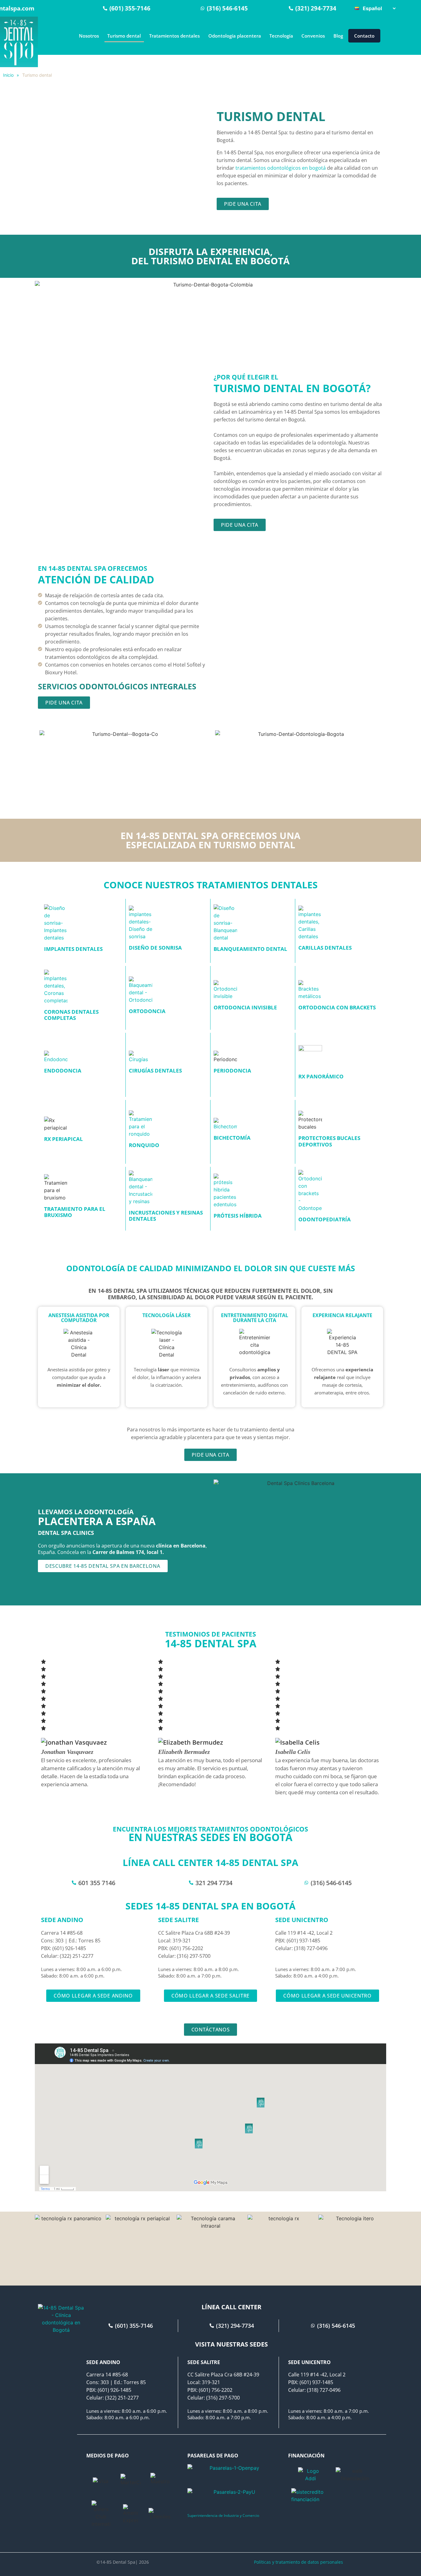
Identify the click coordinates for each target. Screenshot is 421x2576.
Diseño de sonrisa (155, 948)
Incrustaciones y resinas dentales (166, 1216)
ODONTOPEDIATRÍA (325, 1219)
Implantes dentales (73, 949)
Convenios (313, 36)
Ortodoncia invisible (245, 1007)
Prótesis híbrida (238, 1216)
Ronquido (144, 1145)
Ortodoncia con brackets (337, 1007)
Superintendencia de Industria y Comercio (223, 2515)
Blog (338, 36)
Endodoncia (63, 1071)
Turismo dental (124, 36)
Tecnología (281, 36)
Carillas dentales (325, 948)
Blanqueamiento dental (250, 949)
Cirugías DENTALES (155, 1071)
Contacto (364, 36)
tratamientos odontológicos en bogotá (281, 168)
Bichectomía (232, 1138)
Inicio (8, 75)
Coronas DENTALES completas (71, 1015)
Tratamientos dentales (174, 36)
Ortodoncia (147, 1011)
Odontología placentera (235, 36)
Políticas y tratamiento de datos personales (298, 2562)
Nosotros (89, 36)
